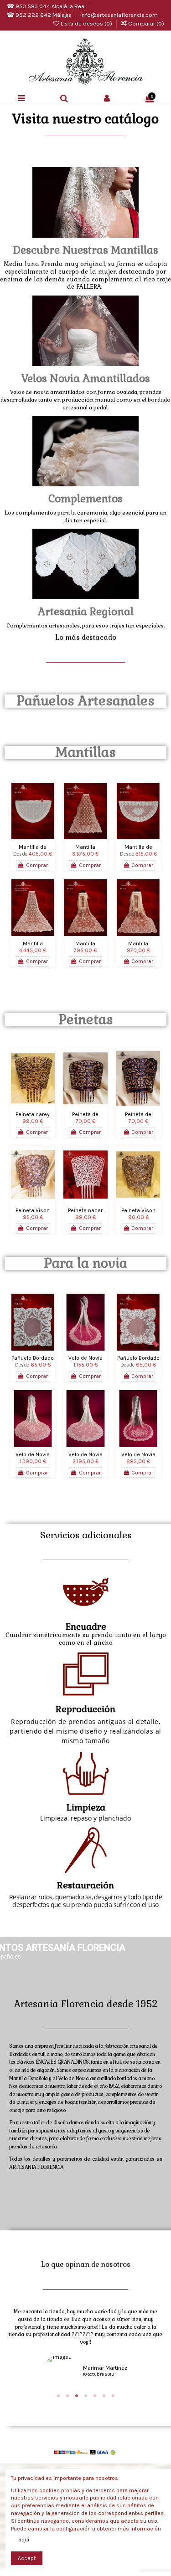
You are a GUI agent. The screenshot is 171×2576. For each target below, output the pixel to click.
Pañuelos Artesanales (85, 701)
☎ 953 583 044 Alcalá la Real (47, 6)
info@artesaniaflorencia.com (119, 15)
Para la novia (85, 1263)
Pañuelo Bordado (33, 1358)
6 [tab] (104, 2396)
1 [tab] (58, 2396)
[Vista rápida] (44, 837)
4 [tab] (86, 2396)
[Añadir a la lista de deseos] (22, 837)
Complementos (85, 499)
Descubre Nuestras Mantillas (85, 250)
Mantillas (85, 752)
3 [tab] (77, 2396)
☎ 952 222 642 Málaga (40, 15)
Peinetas (86, 1020)
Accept (27, 2558)
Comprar (37, 865)
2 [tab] (67, 2396)
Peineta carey (33, 1114)
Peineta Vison (33, 1210)
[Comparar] (33, 837)
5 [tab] (95, 2396)
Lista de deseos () (86, 23)
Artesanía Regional (86, 612)
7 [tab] (113, 2396)
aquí (24, 2540)
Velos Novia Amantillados (86, 378)
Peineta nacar (85, 1210)
